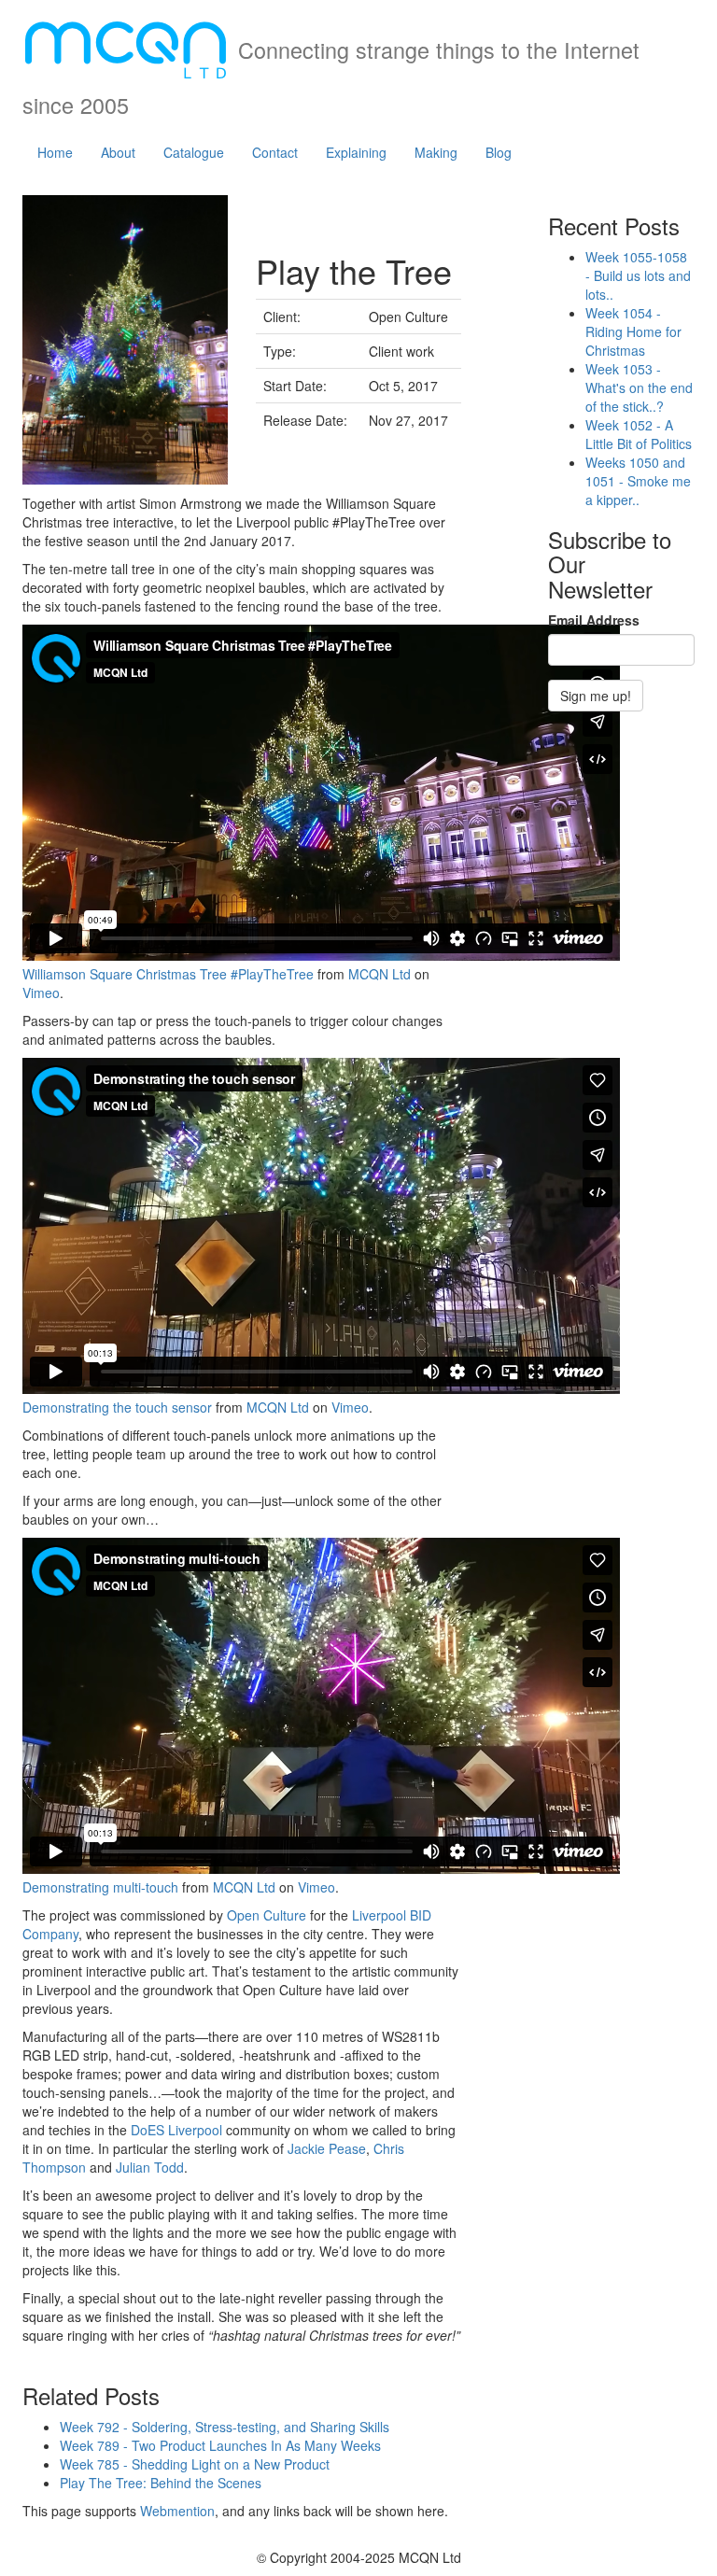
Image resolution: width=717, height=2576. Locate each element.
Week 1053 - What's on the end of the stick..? (639, 387)
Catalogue (194, 152)
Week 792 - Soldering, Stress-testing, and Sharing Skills (225, 2427)
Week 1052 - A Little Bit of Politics (639, 434)
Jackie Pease (327, 2148)
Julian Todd (150, 2167)
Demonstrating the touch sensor (117, 1407)
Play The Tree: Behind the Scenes (161, 2483)
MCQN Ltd (380, 974)
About (118, 152)
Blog (499, 152)
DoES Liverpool (176, 2130)
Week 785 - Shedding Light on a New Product (195, 2464)
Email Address (594, 620)
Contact (275, 152)
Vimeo (41, 992)
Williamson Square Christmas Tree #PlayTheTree (168, 974)
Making (436, 152)
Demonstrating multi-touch (100, 1887)
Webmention (177, 2511)
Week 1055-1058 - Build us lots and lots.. (638, 275)
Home (55, 152)
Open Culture (267, 1915)
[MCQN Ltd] (126, 44)
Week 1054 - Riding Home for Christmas (633, 331)
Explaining (356, 152)
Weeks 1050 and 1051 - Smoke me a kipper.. (638, 481)
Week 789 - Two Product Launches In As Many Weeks (220, 2445)
